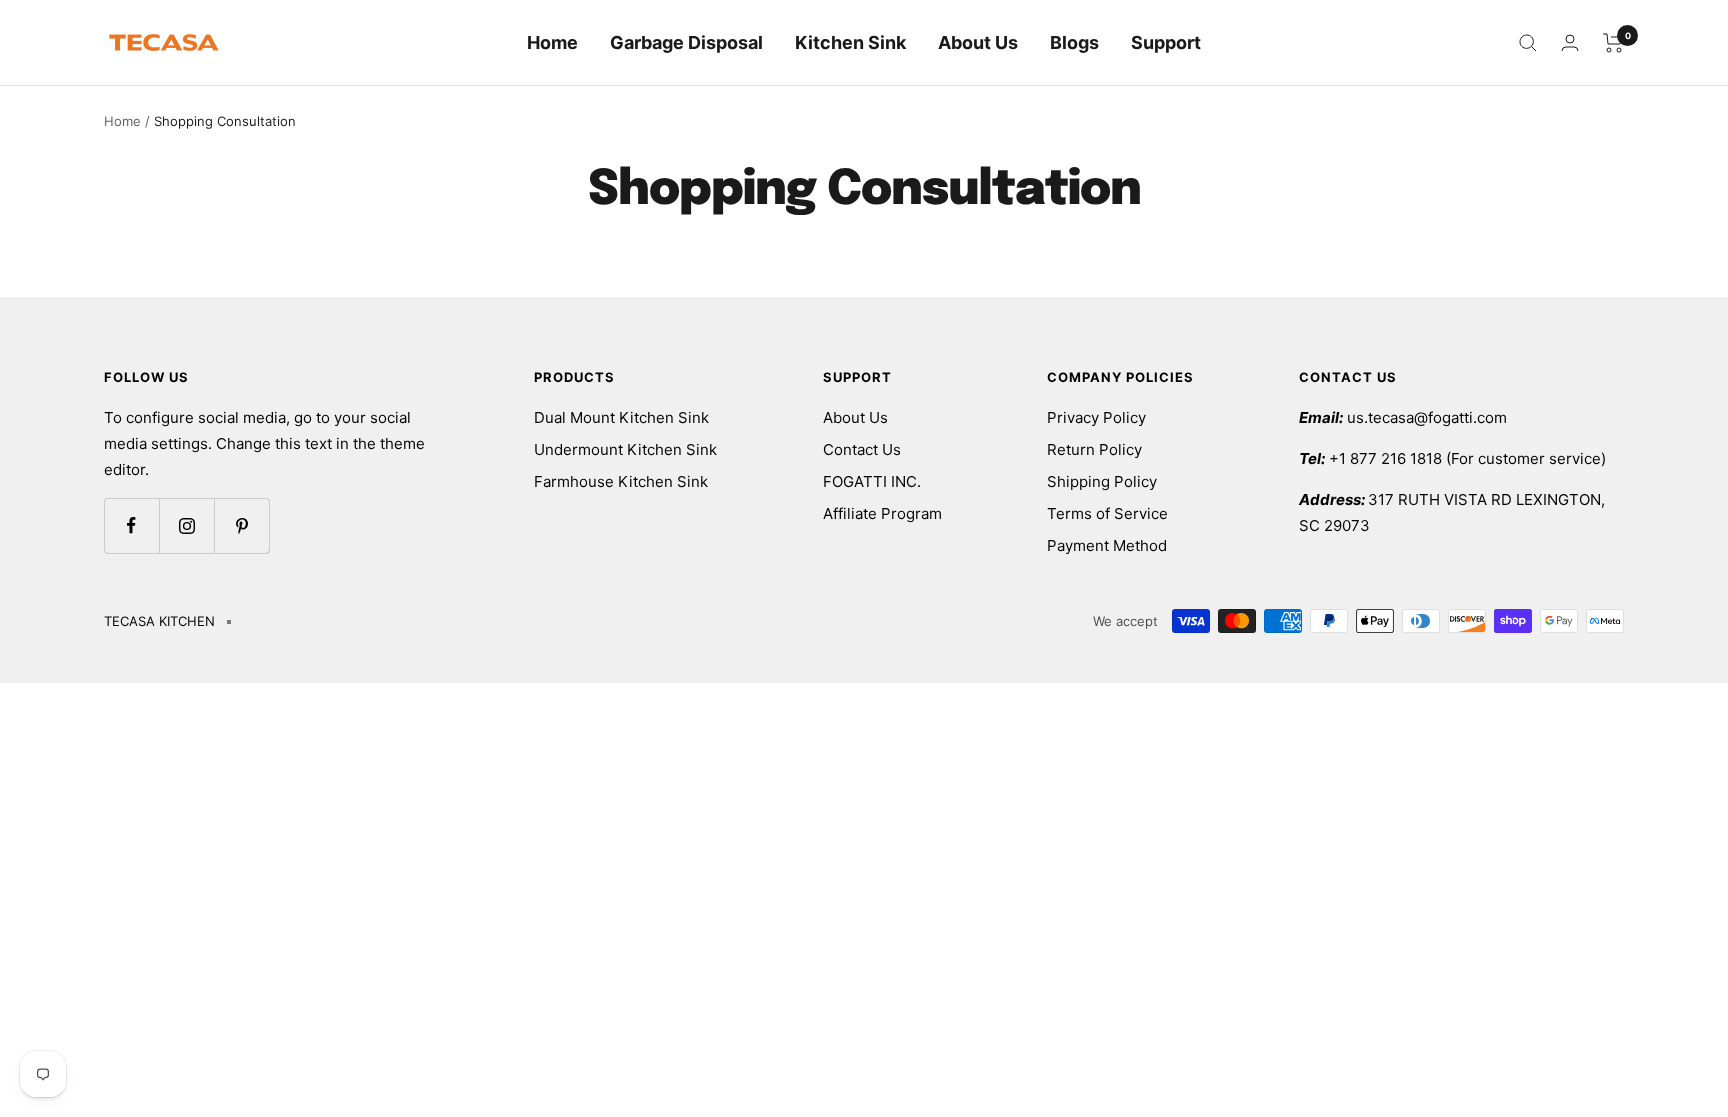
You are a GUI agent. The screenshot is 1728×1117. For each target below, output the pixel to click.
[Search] (1528, 43)
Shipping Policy (1102, 481)
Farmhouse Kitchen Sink (621, 481)
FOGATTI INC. (872, 481)
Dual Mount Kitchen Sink (621, 417)
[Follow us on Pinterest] (241, 525)
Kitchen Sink (850, 42)
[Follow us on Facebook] (131, 525)
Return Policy (1094, 449)
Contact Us (862, 449)
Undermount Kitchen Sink (625, 449)
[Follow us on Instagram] (186, 525)
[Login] (1570, 42)
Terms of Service (1107, 513)
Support (1166, 42)
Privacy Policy (1096, 417)
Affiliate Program (882, 513)
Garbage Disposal (686, 42)
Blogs (1074, 42)
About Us (978, 42)
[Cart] (1613, 43)
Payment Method (1107, 545)
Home (552, 42)
